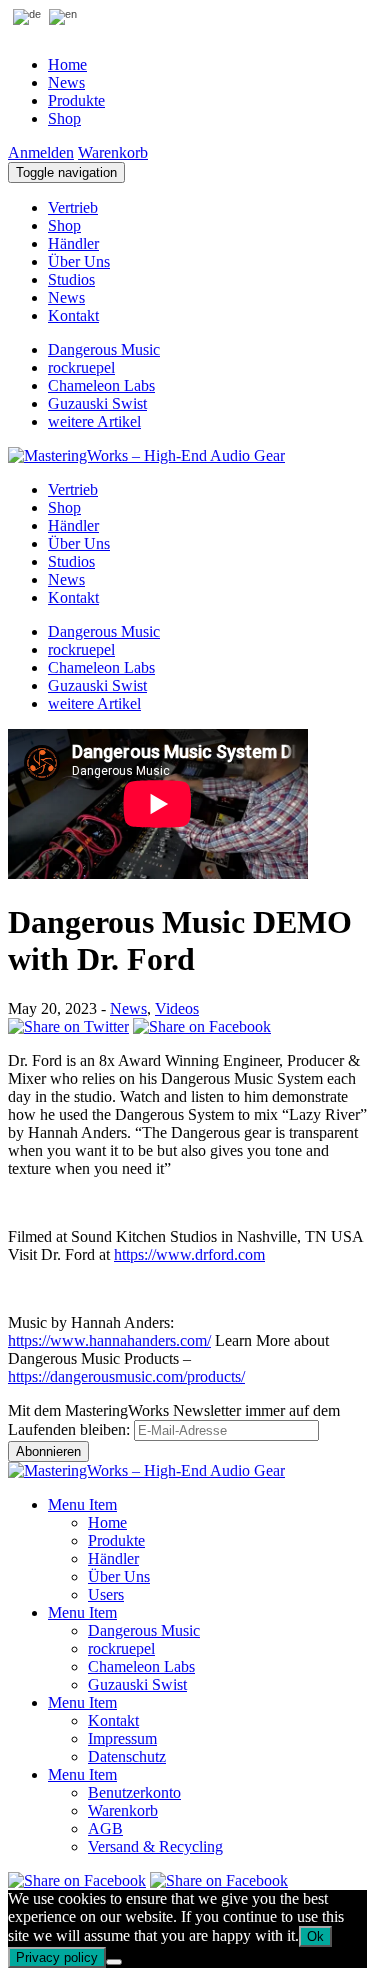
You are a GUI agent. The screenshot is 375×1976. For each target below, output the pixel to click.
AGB (105, 1828)
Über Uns (79, 261)
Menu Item (82, 1504)
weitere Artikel (94, 421)
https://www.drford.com (189, 1254)
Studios (71, 279)
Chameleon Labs (101, 385)
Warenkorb (113, 152)
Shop (64, 118)
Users (106, 1594)
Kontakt (73, 315)
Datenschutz (127, 1756)
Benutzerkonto (134, 1792)
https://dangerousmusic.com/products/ (126, 1376)
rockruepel (81, 367)
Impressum (122, 1738)
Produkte (76, 100)
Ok (315, 1936)
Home (67, 64)
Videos (177, 1008)
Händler (73, 243)
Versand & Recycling (155, 1846)
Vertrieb (73, 207)
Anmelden (41, 152)
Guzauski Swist (97, 403)
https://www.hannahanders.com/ (109, 1340)
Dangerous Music (104, 349)
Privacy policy (57, 1957)
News (66, 82)
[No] (114, 1962)
